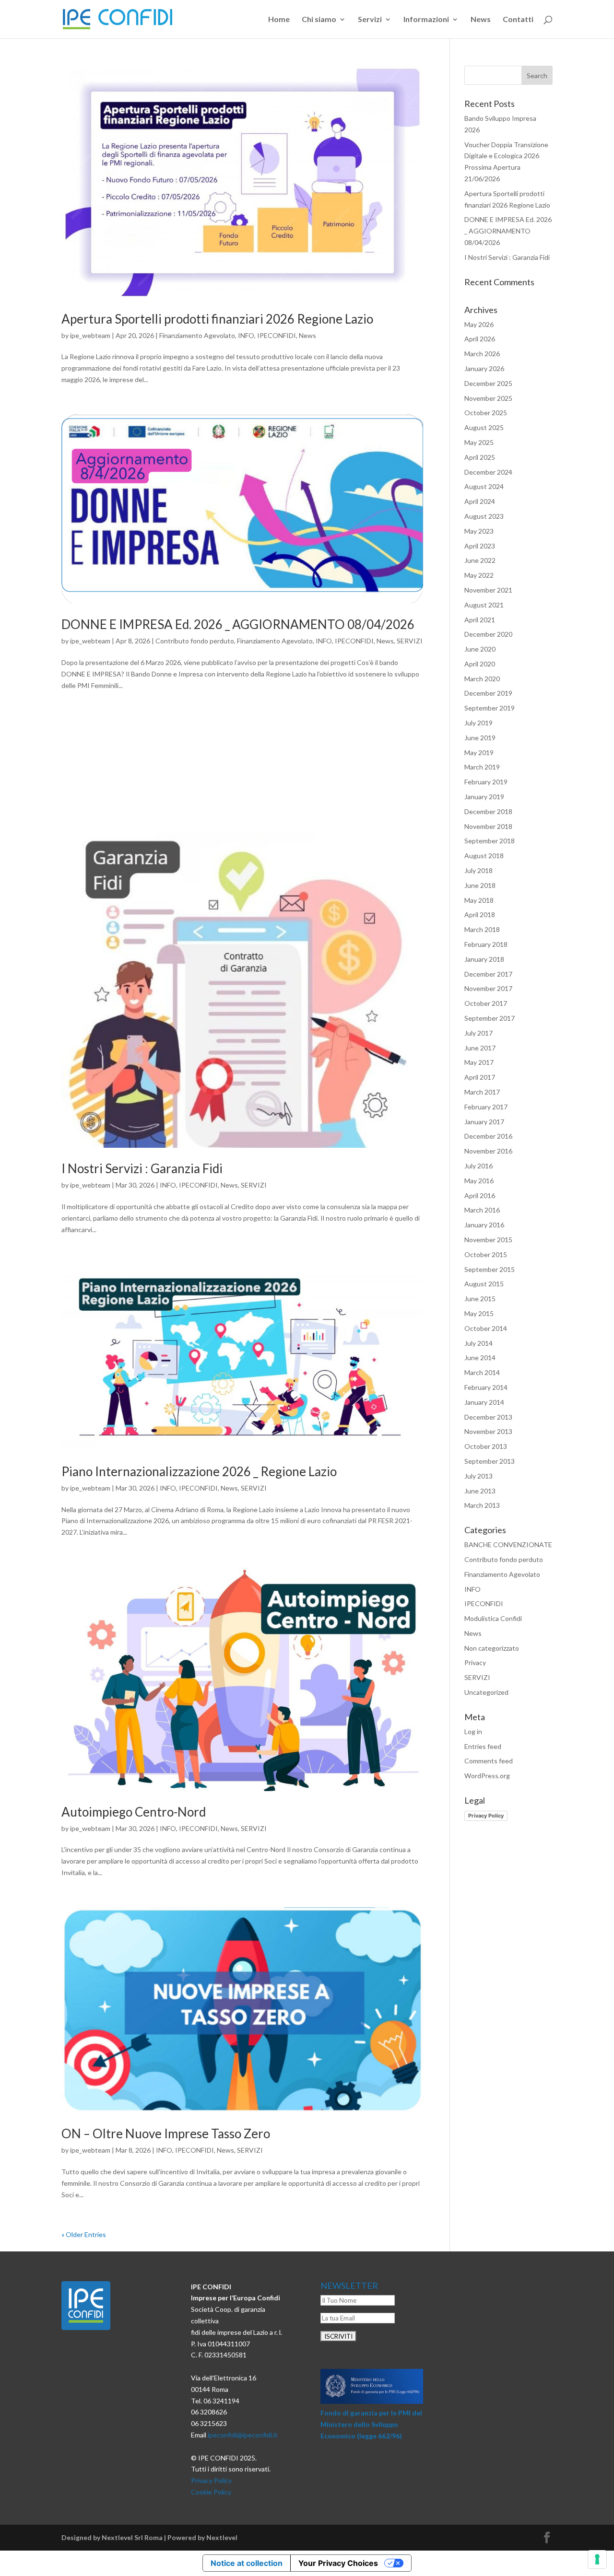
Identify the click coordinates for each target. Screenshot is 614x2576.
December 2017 (488, 974)
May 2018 (479, 900)
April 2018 (480, 915)
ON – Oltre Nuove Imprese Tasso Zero (166, 2133)
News (481, 20)
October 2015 (486, 1254)
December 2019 (488, 693)
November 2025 (488, 398)
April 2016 (480, 1195)
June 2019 (480, 738)
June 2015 (480, 1299)
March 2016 (482, 1210)
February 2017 (486, 1107)
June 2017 (480, 1048)
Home (279, 20)
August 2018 (484, 856)
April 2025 (480, 457)
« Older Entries (84, 2234)
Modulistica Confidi (493, 1618)
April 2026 (480, 339)
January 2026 (484, 368)
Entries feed (483, 1746)
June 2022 (480, 560)
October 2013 (486, 1446)
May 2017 (479, 1062)
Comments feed (489, 1761)
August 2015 (484, 1284)
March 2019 (482, 767)
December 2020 (488, 634)
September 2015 (490, 1269)
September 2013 (490, 1461)
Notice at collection (247, 2563)
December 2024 (488, 472)
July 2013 (478, 1476)
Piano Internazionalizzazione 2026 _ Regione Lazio (199, 1471)
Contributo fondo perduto (195, 641)
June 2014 (480, 1358)
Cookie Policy (211, 2492)
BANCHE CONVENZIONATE (508, 1544)
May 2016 (479, 1181)
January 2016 (484, 1225)
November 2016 (488, 1151)
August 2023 (484, 516)
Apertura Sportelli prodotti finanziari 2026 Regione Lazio (217, 319)
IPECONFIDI (277, 335)
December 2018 (488, 811)
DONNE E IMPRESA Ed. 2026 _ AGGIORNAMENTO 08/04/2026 (238, 624)
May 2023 (479, 531)
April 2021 (480, 620)
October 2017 (486, 1003)
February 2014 (486, 1387)
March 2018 (482, 929)
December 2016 (488, 1136)
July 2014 (478, 1343)
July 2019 (478, 723)
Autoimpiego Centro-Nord (134, 1812)
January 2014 (484, 1402)
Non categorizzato (492, 1648)
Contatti (518, 20)
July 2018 (478, 870)
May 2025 (479, 442)
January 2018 (484, 959)
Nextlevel (222, 2537)
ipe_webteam (90, 335)
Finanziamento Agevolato (197, 335)
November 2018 (488, 826)
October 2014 (486, 1328)
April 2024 (480, 501)
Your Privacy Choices (338, 2563)
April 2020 (480, 664)
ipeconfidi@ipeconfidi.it (243, 2435)
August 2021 (484, 605)
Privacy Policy (486, 1816)
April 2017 (480, 1077)
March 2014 (482, 1372)
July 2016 (478, 1166)
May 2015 (479, 1313)
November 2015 (488, 1240)
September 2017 (490, 1018)
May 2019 (479, 752)
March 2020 (482, 679)
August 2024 (484, 486)
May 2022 (479, 575)
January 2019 (484, 797)
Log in (473, 1731)
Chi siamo (319, 20)
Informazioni (426, 20)
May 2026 (479, 324)
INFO (246, 335)
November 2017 (488, 988)
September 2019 (490, 708)
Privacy (475, 1662)
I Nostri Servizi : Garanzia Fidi (142, 1168)
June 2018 (480, 885)
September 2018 (490, 841)
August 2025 (484, 427)
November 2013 (488, 1431)
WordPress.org (487, 1776)
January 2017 (484, 1122)
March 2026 (482, 354)
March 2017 (482, 1092)
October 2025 (486, 413)
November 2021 (488, 590)
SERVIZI (410, 641)
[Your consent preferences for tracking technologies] (597, 2559)
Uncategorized (486, 1692)
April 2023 (480, 546)
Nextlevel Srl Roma (132, 2537)
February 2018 (486, 944)
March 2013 (482, 1505)
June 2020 (480, 649)
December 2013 (488, 1417)
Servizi (370, 20)
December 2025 (488, 383)
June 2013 (480, 1491)
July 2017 (478, 1033)
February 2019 (486, 782)
